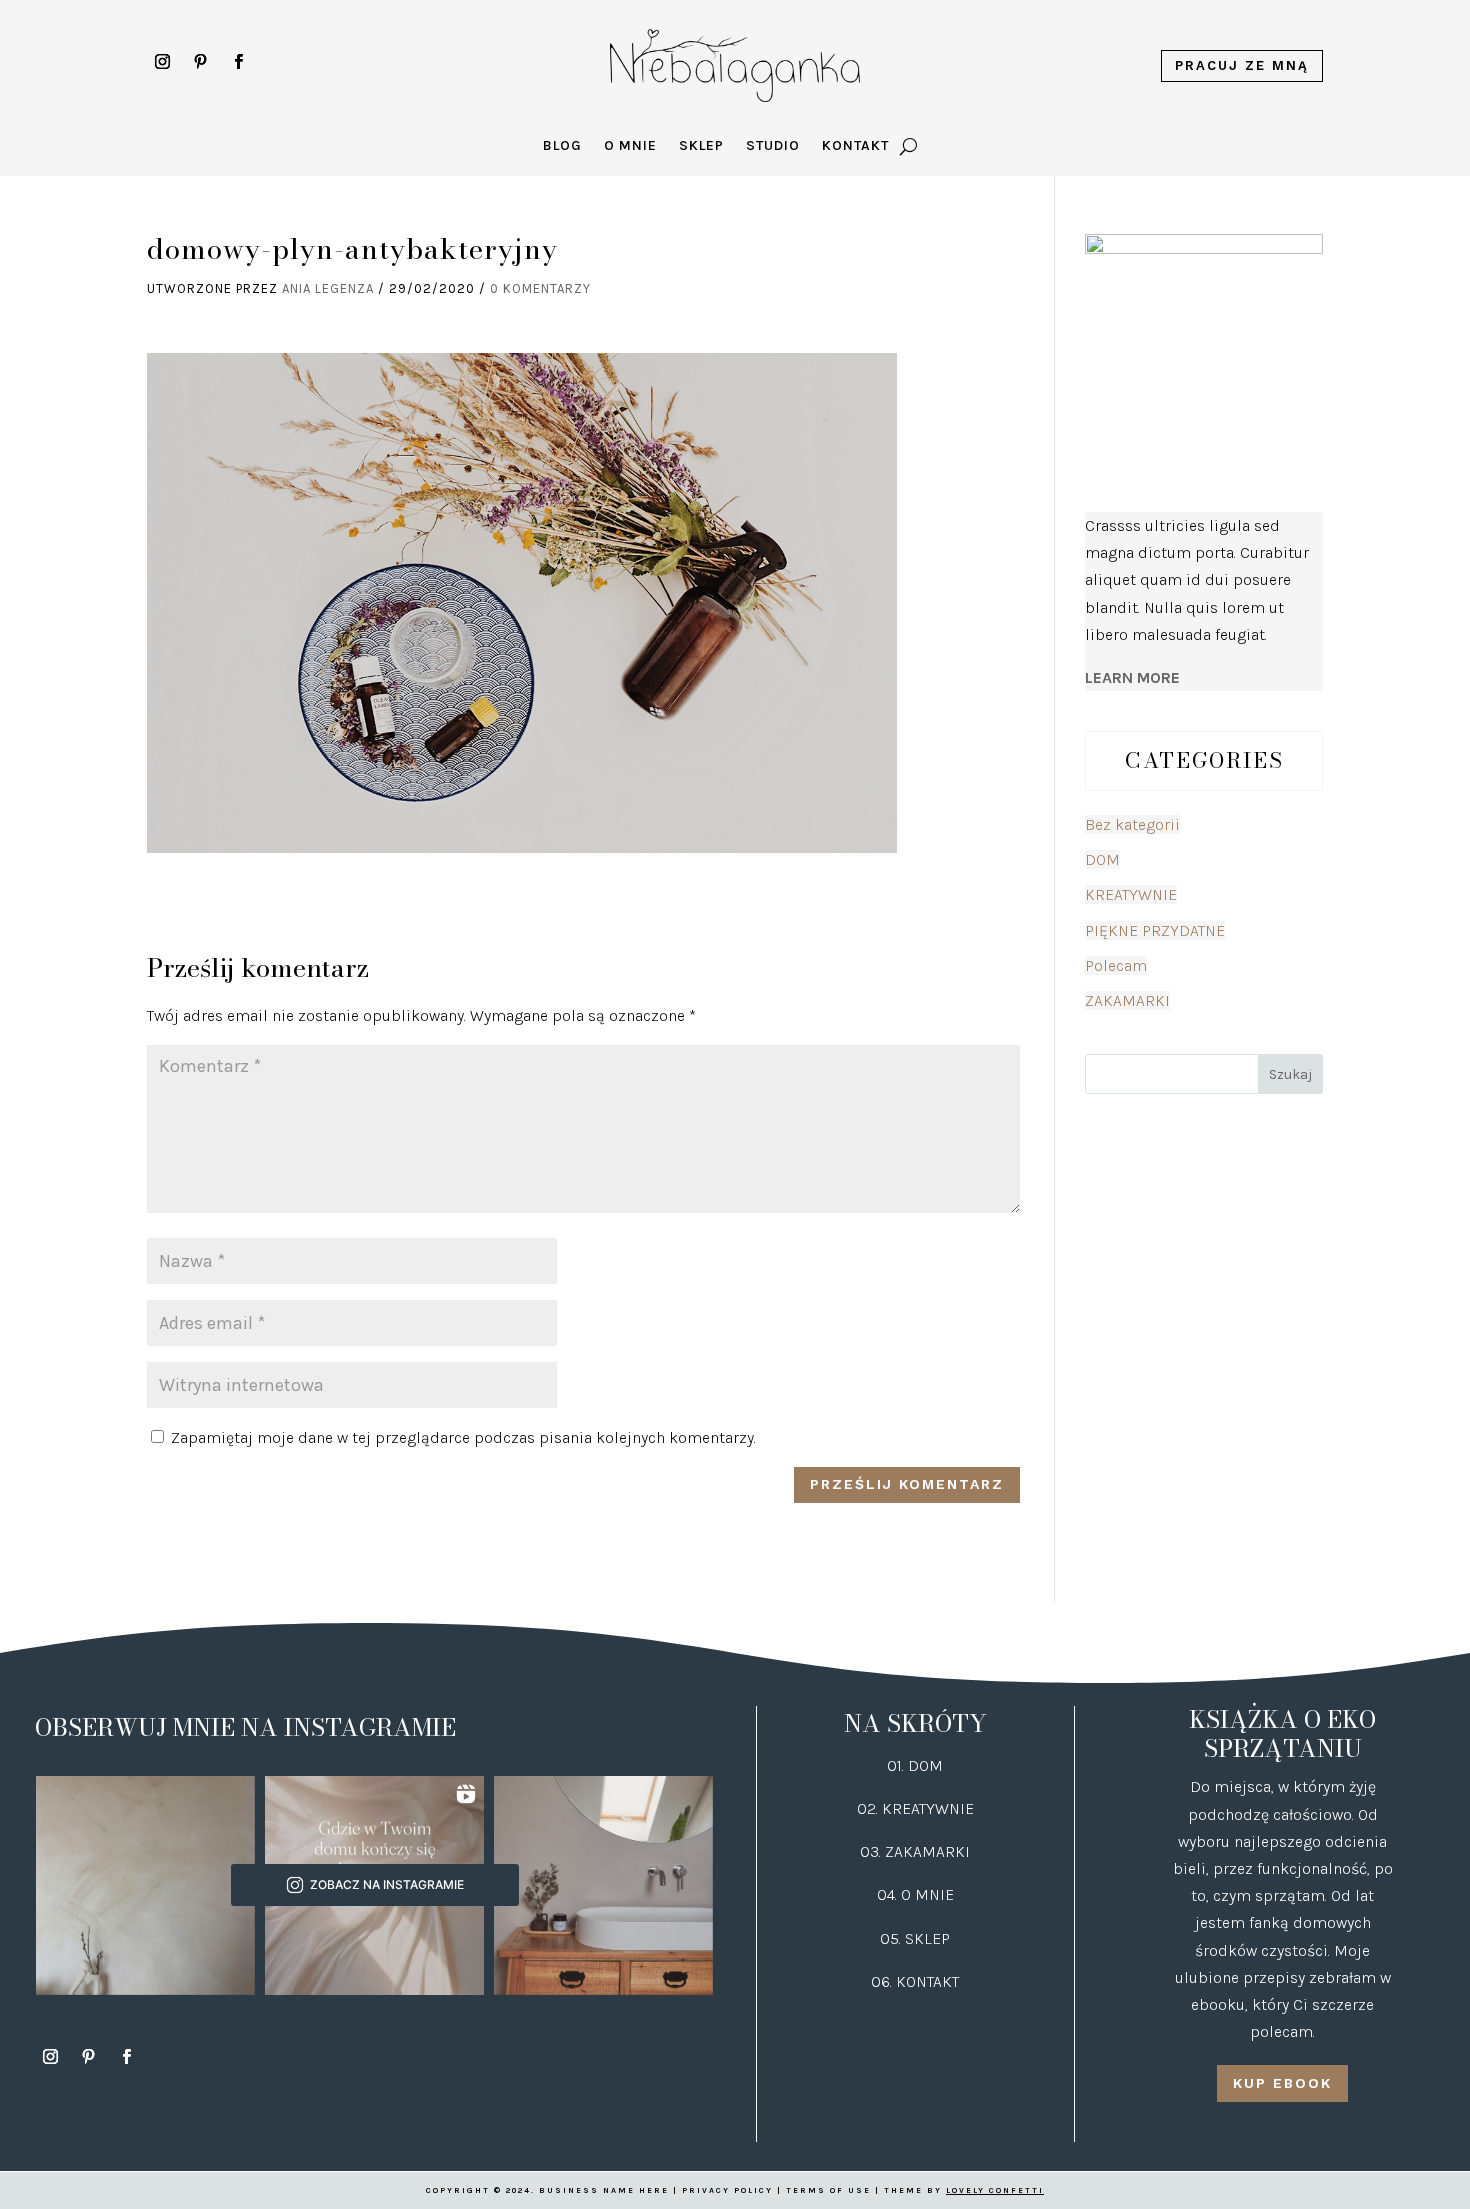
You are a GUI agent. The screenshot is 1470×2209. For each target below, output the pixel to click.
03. (872, 1851)
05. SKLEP (915, 1938)
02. (869, 1808)
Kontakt (855, 146)
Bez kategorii (1132, 824)
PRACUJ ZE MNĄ (1242, 65)
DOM (1102, 859)
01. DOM (915, 1765)
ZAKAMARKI (1127, 1000)
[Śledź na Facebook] (238, 62)
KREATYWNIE (1131, 894)
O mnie (630, 146)
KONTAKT (927, 1981)
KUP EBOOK (1282, 2083)
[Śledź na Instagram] (162, 62)
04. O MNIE (915, 1894)
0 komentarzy (540, 288)
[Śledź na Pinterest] (200, 62)
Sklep (701, 146)
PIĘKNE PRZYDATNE (1155, 930)
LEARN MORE (1132, 677)
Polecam (1116, 965)
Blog (562, 146)
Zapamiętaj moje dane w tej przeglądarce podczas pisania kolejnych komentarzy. (463, 1437)
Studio (773, 146)
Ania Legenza (328, 288)
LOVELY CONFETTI (995, 2190)
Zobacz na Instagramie (387, 1884)
